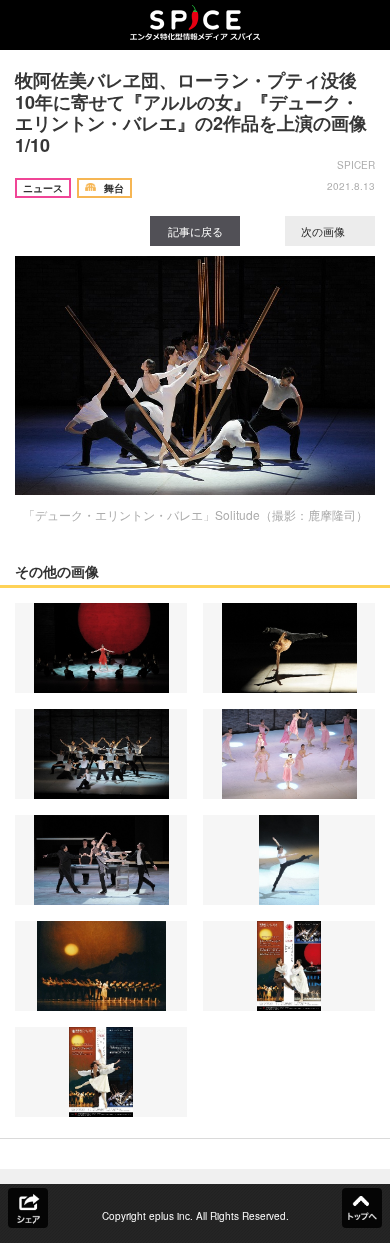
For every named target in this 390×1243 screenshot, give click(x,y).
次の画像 (324, 231)
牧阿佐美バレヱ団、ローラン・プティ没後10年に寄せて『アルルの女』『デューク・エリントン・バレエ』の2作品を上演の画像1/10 (191, 112)
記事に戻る (195, 231)
